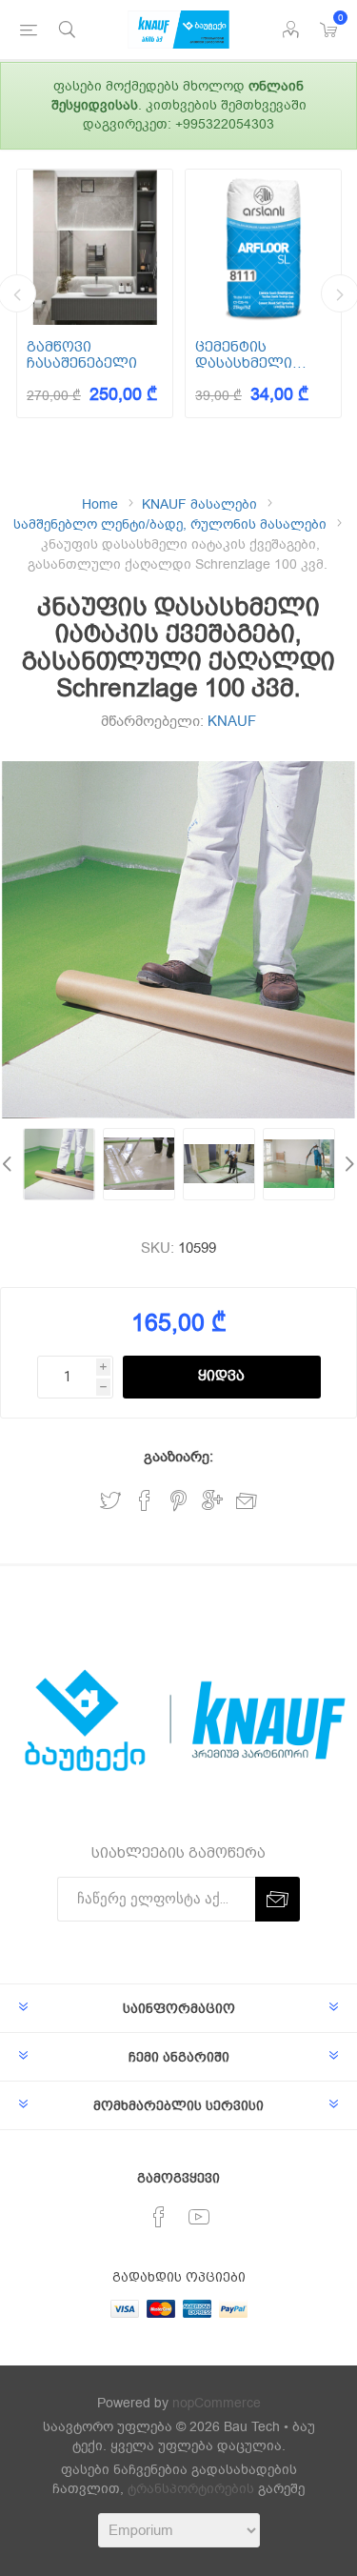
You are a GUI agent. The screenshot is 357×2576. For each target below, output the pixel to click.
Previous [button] (10, 1164)
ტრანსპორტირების (191, 2489)
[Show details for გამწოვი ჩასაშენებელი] (95, 247)
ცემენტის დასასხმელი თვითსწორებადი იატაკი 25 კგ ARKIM (260, 355)
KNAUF (232, 721)
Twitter (110, 1501)
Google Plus (212, 1501)
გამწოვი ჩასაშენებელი (82, 355)
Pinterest (178, 1501)
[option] (95, 293)
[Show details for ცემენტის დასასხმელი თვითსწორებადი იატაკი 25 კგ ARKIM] (263, 247)
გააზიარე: (178, 1457)
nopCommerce (217, 2403)
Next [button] (347, 1164)
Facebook (145, 1501)
